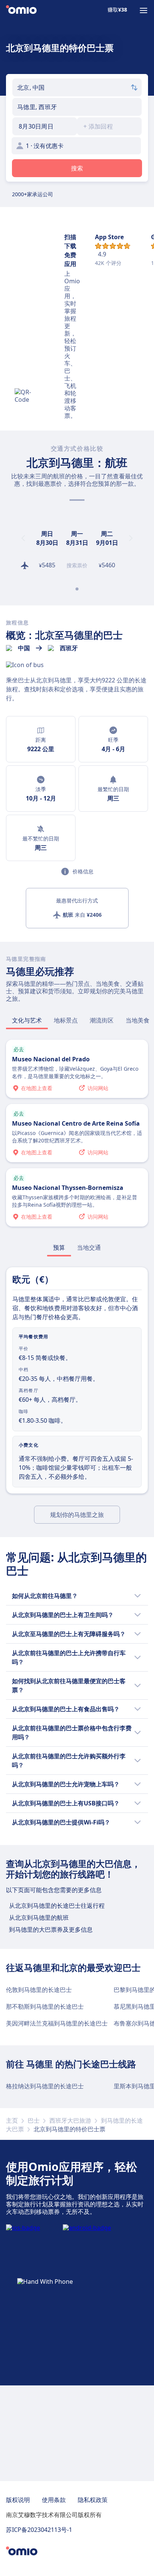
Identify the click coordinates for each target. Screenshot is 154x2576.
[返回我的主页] (21, 10)
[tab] (27, 1020)
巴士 (34, 2120)
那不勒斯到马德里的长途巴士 (45, 2006)
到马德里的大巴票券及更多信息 (51, 1929)
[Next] (131, 538)
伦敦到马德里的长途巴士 (39, 1990)
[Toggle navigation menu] (144, 10)
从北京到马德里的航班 (39, 1918)
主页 (12, 2120)
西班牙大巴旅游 (70, 2120)
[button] (45, 126)
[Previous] (23, 538)
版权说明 (18, 2500)
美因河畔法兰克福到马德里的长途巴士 (57, 2023)
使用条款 (54, 2500)
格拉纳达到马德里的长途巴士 (45, 2086)
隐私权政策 (93, 2500)
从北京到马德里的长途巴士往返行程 (57, 1906)
